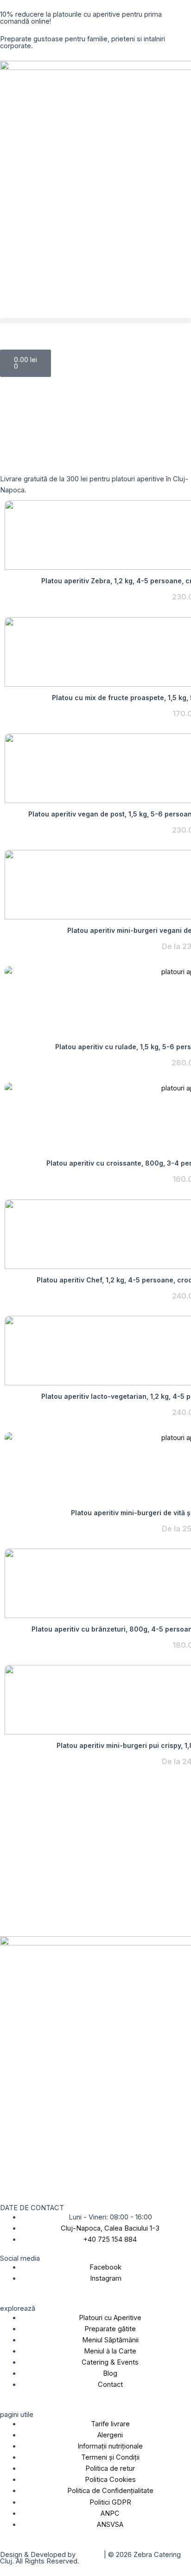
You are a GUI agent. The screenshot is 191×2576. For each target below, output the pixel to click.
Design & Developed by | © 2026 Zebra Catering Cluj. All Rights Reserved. (90, 2558)
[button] (95, 321)
